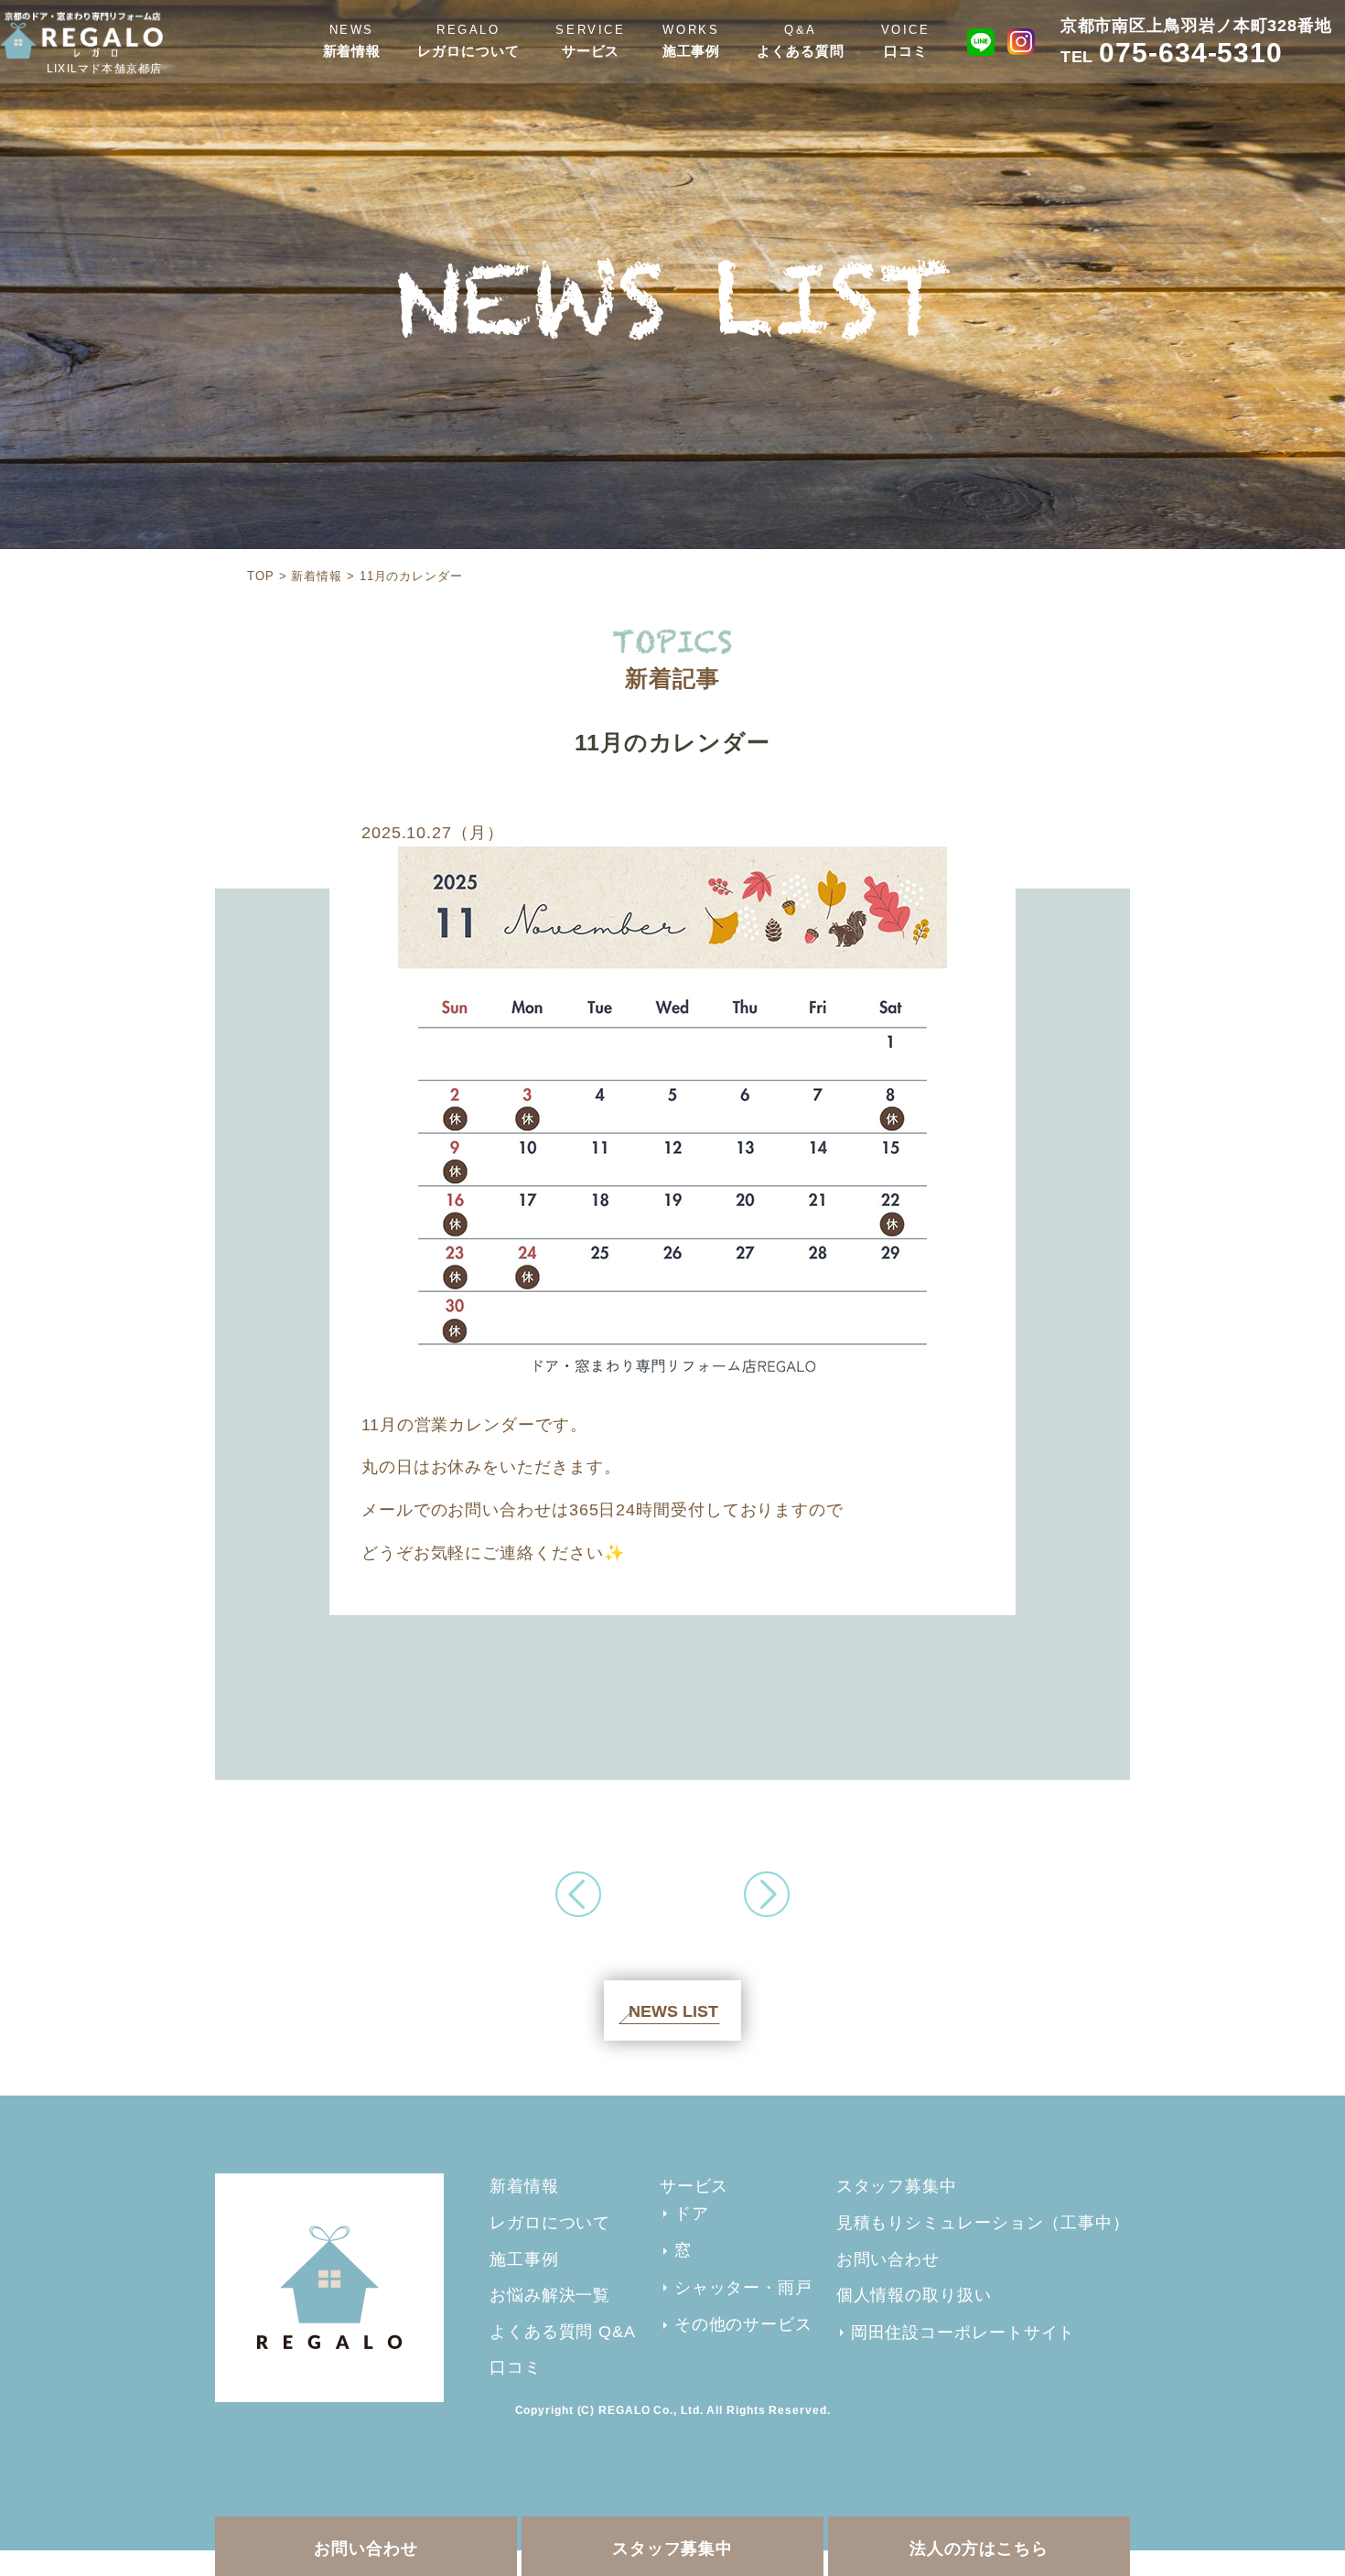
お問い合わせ (366, 2549)
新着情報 (352, 51)
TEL (1172, 57)
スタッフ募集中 (672, 2549)
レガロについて (468, 51)
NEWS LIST (673, 2011)
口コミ (906, 51)
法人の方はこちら (979, 2549)
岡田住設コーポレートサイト (963, 2333)
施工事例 (692, 51)
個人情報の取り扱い (914, 2295)
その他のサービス (743, 2324)
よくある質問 (800, 51)
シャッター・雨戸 (743, 2288)
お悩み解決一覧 (550, 2295)
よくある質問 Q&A (563, 2332)
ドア (692, 2214)
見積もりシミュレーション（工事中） (983, 2223)
